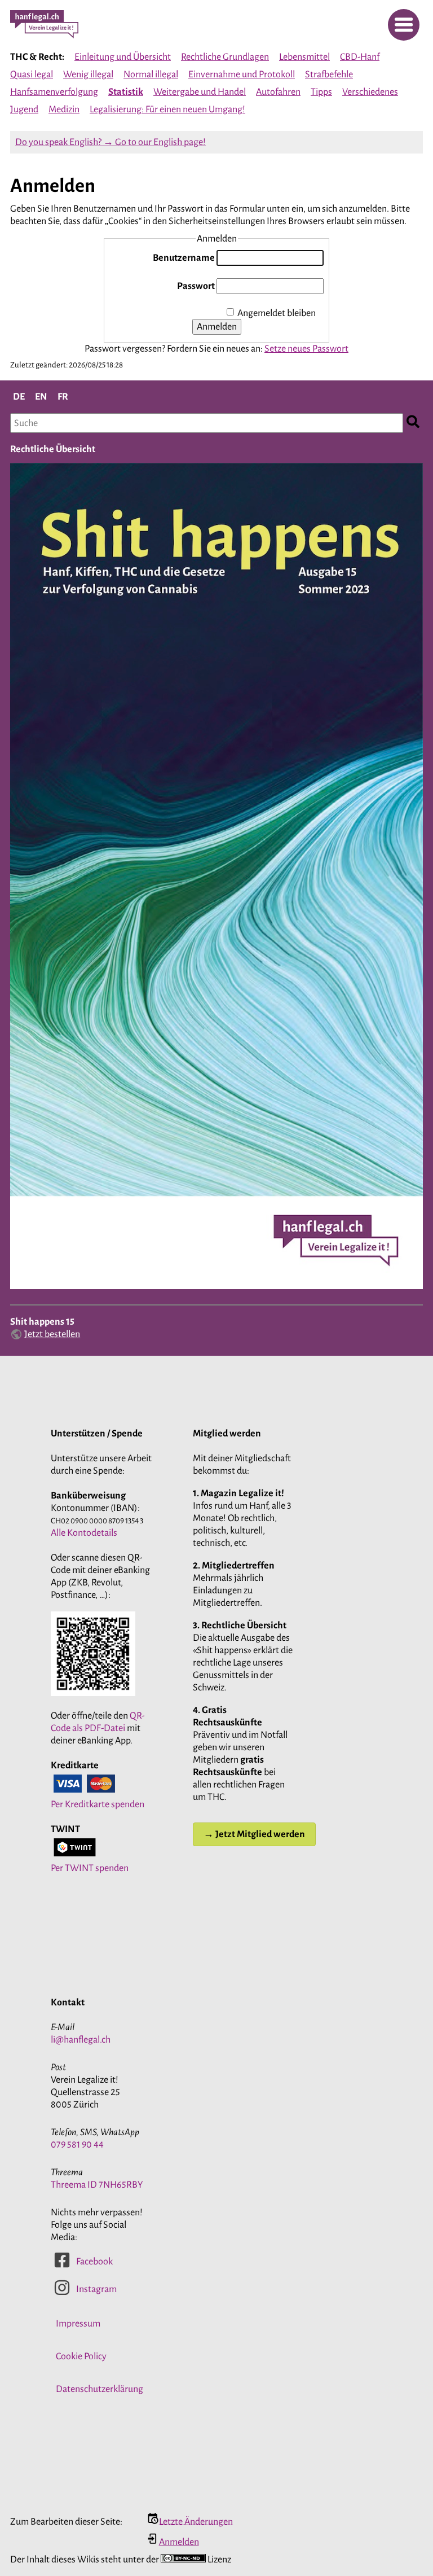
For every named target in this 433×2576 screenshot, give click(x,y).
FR (63, 397)
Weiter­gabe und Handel (200, 92)
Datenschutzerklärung (100, 2389)
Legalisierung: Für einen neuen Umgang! (167, 109)
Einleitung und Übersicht (123, 57)
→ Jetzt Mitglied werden (254, 1834)
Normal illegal (151, 75)
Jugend (24, 109)
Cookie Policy (81, 2356)
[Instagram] (62, 2293)
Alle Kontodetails (84, 1533)
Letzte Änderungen (196, 2521)
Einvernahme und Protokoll (242, 75)
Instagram (96, 2289)
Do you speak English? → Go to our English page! (111, 142)
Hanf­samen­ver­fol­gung (54, 92)
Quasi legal (32, 75)
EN (41, 397)
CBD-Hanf (360, 57)
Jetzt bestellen (52, 1334)
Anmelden (217, 327)
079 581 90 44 (77, 2145)
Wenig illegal (88, 75)
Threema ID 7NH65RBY (97, 2185)
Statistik (126, 92)
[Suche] (413, 423)
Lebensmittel (304, 57)
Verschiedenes (370, 92)
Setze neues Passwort (306, 349)
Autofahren (278, 92)
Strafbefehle (329, 75)
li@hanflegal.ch (81, 2040)
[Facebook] (62, 2266)
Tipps (321, 92)
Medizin (64, 109)
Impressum (78, 2324)
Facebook (94, 2262)
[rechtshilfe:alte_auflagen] (216, 1288)
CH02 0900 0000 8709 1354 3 (97, 1521)
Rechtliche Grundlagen (225, 57)
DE (19, 397)
